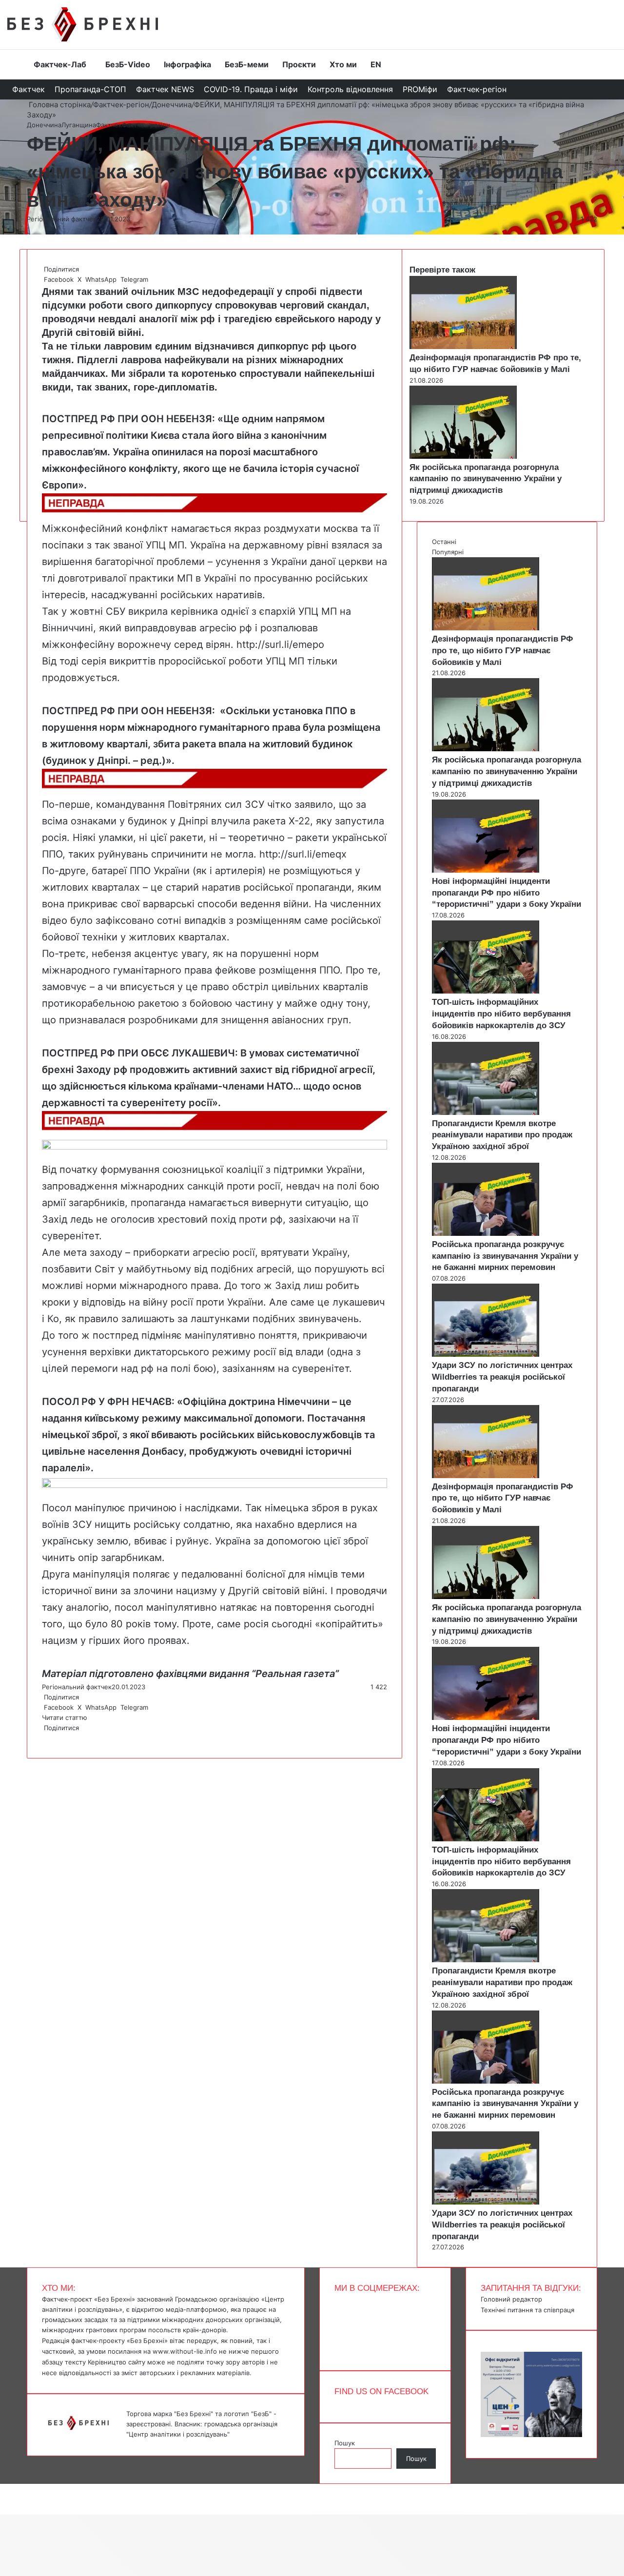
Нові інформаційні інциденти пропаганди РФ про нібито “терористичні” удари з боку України (507, 893)
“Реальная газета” (295, 1674)
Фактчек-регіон (477, 89)
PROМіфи (420, 89)
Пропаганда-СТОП (90, 89)
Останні (444, 542)
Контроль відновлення (350, 89)
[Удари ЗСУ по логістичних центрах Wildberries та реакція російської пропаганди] (486, 1354)
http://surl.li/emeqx (303, 854)
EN (376, 64)
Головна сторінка (59, 105)
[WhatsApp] (47, 1738)
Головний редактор (511, 2299)
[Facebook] (43, 1738)
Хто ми (343, 64)
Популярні (448, 552)
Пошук (345, 2443)
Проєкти (299, 64)
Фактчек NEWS (165, 89)
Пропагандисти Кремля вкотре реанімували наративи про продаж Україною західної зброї (502, 1135)
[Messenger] (5, 2489)
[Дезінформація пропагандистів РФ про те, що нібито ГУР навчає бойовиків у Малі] (463, 347)
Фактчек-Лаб (60, 64)
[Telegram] (49, 1738)
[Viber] (51, 1738)
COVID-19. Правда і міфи (251, 89)
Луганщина (79, 125)
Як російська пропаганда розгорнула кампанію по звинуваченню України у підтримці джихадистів (486, 479)
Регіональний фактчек (62, 219)
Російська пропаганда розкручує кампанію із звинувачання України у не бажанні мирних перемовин (505, 1256)
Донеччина (172, 105)
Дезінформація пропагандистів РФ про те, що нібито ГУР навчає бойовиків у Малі (503, 651)
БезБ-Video (128, 64)
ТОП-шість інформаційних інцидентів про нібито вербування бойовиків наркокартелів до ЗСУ (501, 1014)
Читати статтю (66, 1717)
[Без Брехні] (83, 24)
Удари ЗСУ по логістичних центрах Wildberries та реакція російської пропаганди (502, 1377)
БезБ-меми (247, 64)
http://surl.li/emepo (280, 644)
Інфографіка (187, 64)
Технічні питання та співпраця (527, 2310)
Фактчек (29, 89)
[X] (45, 1738)
